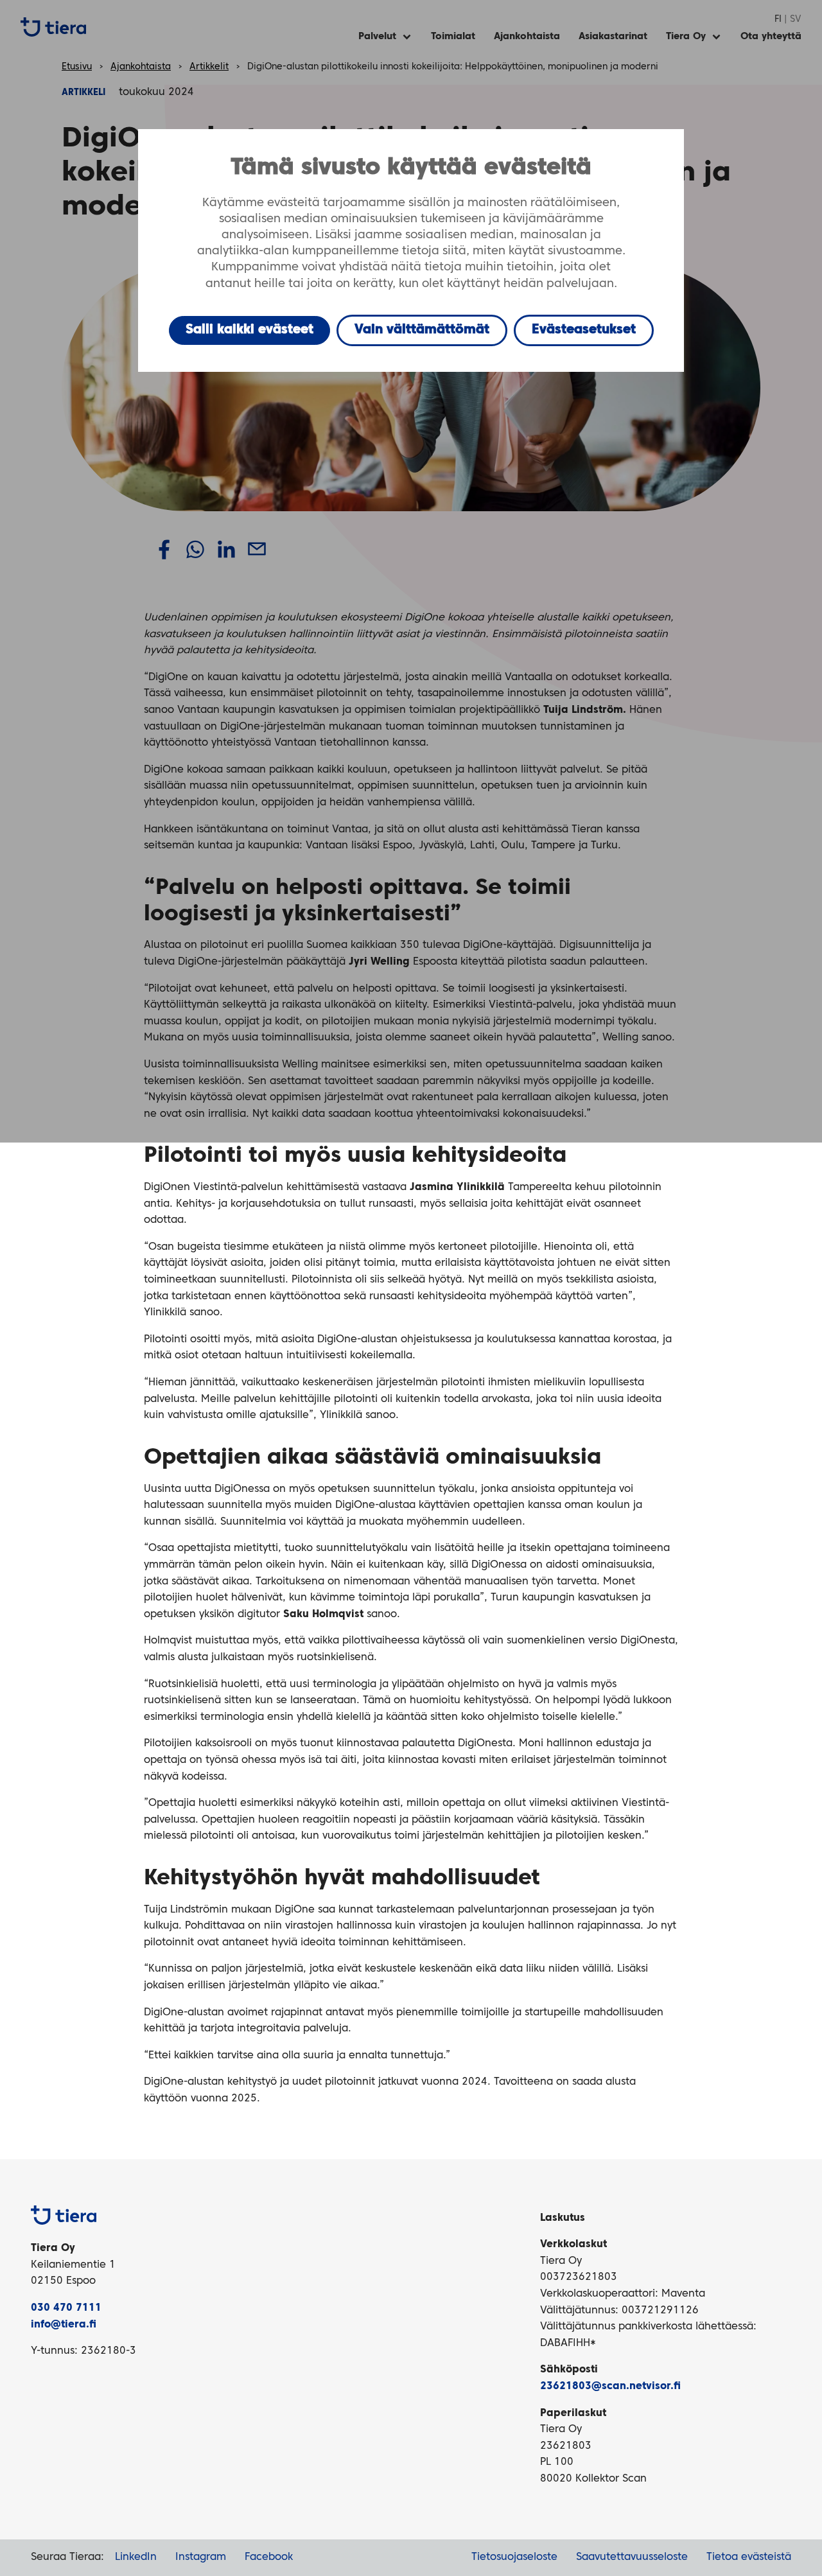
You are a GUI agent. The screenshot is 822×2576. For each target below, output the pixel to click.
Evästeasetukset (584, 330)
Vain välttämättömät (422, 330)
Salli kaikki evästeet (249, 330)
